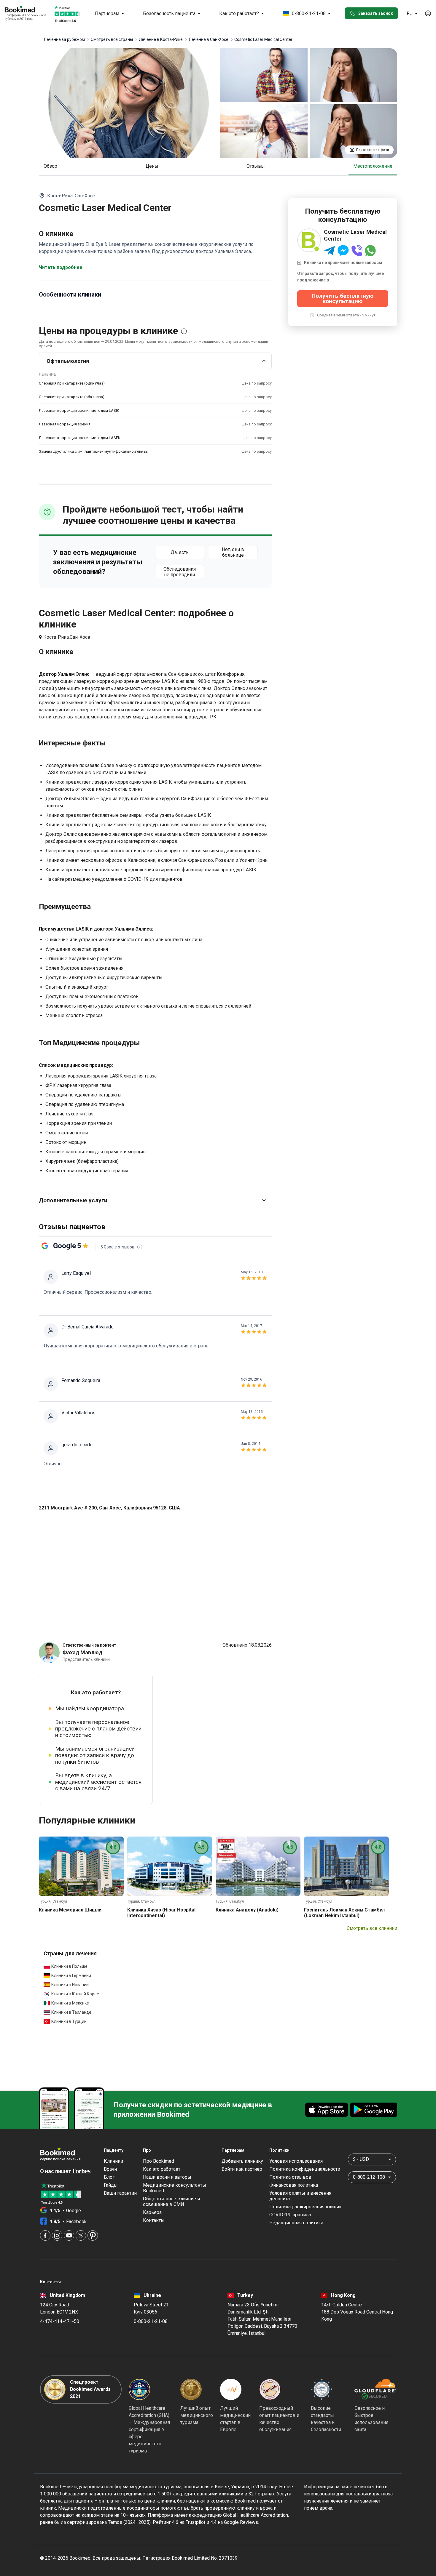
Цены (152, 166)
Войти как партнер (242, 2169)
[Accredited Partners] (270, 2389)
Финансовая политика (294, 2185)
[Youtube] (69, 2235)
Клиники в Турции (69, 2021)
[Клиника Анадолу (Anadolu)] (258, 1866)
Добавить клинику (242, 2161)
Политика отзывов (290, 2177)
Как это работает (162, 2169)
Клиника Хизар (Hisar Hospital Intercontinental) (161, 1913)
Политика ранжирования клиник (305, 2207)
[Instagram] (57, 2235)
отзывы (256, 166)
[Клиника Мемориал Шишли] (81, 1866)
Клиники (113, 2161)
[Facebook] (45, 2235)
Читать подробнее (61, 267)
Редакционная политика (296, 2223)
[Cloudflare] (375, 2389)
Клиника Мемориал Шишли (70, 1910)
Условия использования (296, 2161)
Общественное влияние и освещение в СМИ (171, 2202)
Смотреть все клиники (372, 1928)
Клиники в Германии (71, 1975)
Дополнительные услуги (73, 1200)
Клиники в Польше (69, 1966)
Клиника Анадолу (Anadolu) (247, 1910)
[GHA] (139, 2389)
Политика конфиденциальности (305, 2169)
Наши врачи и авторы (167, 2177)
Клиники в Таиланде (71, 2012)
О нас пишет (56, 2171)
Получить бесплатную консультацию (343, 298)
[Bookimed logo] (27, 10)
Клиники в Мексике (70, 2003)
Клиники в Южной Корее (75, 1994)
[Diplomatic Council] (322, 2389)
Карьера (152, 2212)
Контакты (154, 2220)
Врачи (110, 2169)
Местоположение (373, 166)
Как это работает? (239, 13)
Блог (109, 2177)
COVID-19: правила (290, 2215)
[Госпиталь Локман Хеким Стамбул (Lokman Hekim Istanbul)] (346, 1866)
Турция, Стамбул (53, 1901)
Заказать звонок (375, 13)
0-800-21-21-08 (309, 13)
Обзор (50, 166)
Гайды (111, 2185)
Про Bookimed (159, 2161)
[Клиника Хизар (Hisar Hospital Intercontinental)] (170, 1866)
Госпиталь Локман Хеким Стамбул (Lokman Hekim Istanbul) (344, 1913)
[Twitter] (81, 2235)
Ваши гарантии (120, 2193)
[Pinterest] (93, 2235)
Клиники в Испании (70, 1985)
